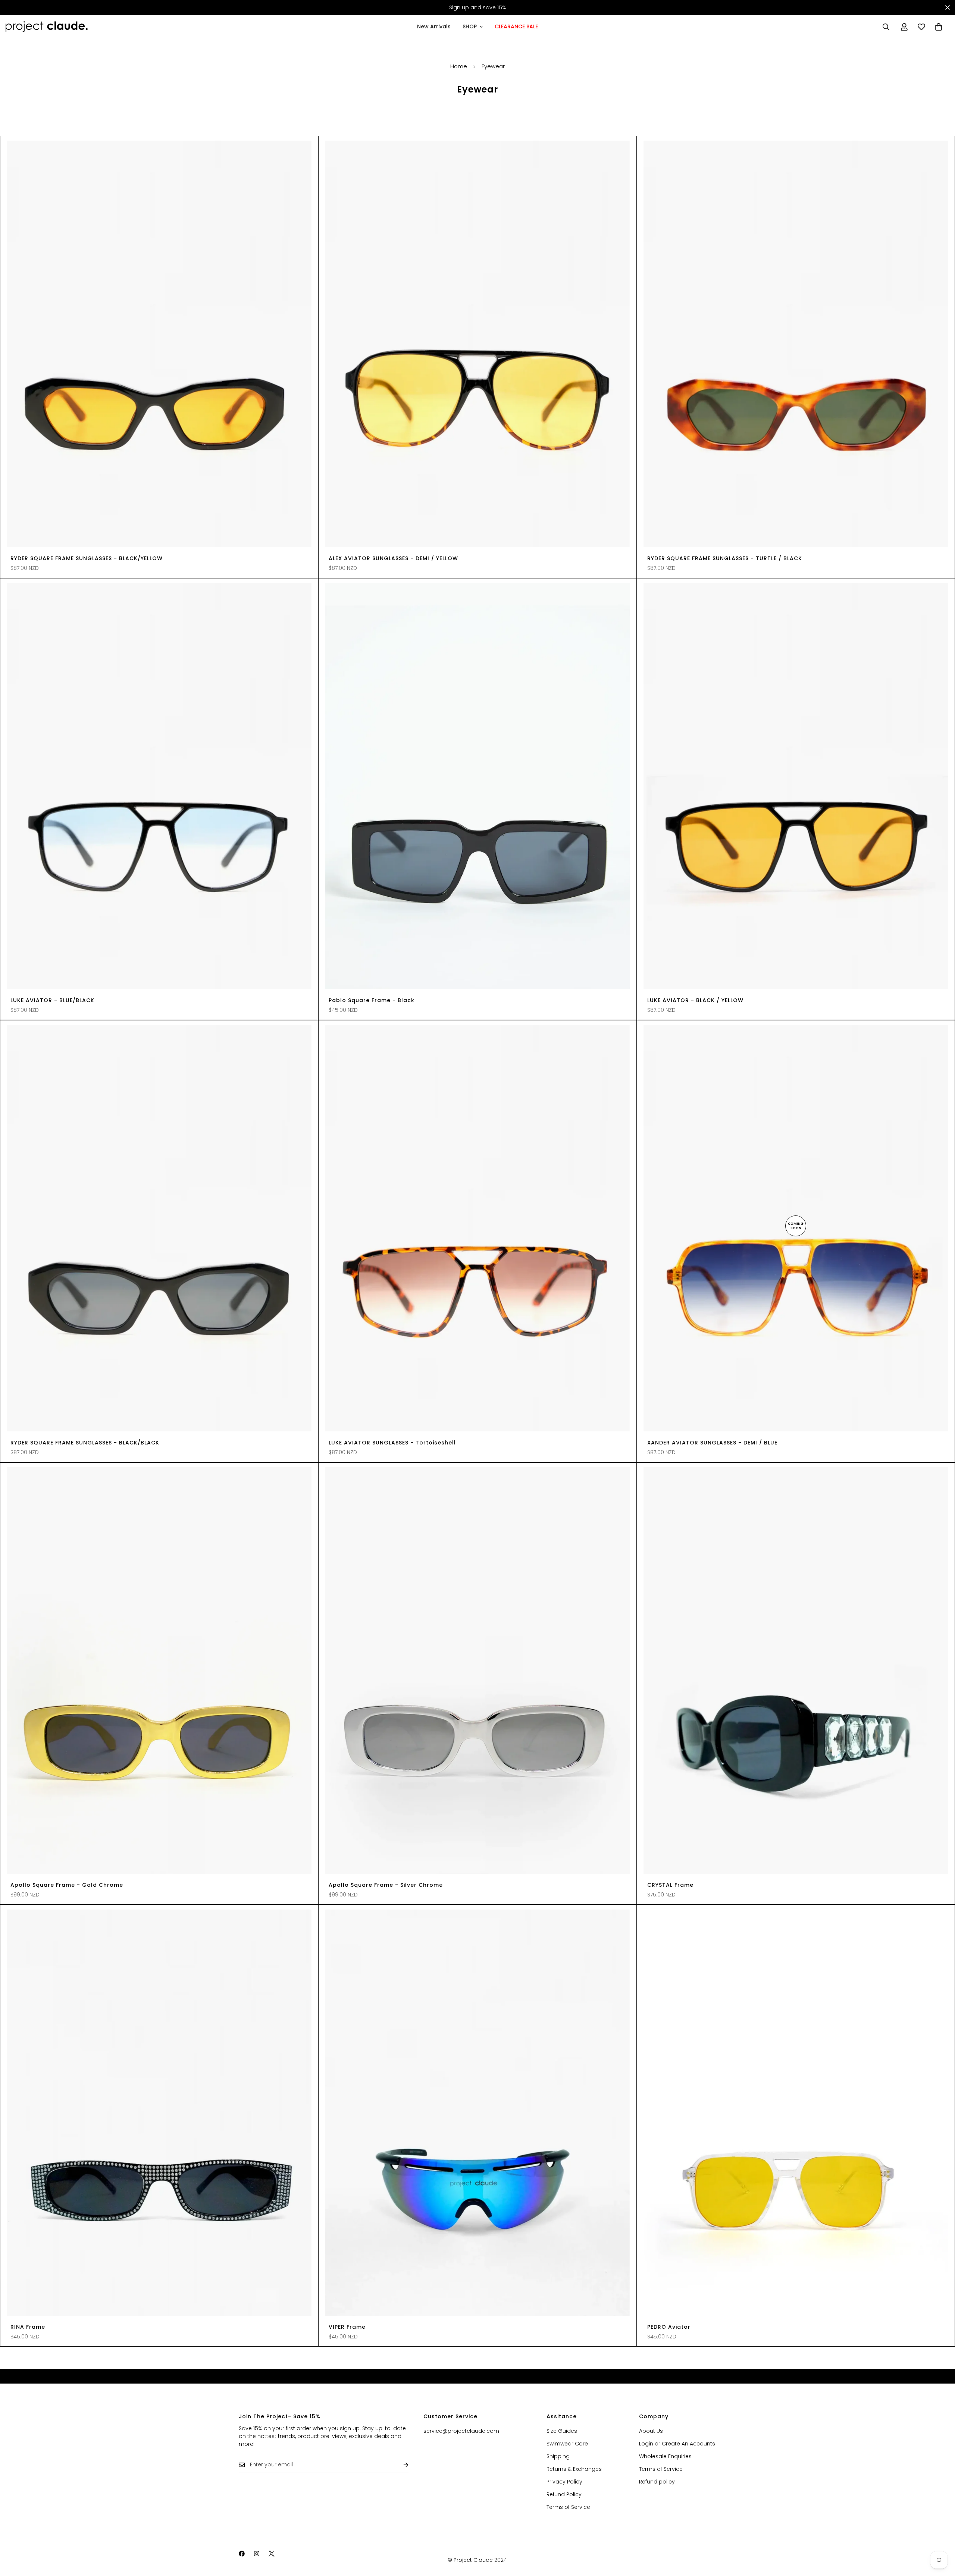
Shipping (558, 2456)
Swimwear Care (567, 2444)
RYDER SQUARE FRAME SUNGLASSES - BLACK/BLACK (85, 1443)
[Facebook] (242, 2554)
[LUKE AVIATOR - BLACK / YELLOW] (796, 786)
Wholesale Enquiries (665, 2456)
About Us (651, 2431)
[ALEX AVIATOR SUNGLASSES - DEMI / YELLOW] (477, 344)
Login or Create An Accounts (677, 2444)
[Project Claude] (47, 27)
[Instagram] (257, 2554)
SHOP (470, 26)
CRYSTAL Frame (670, 1885)
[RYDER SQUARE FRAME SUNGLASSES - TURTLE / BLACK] (796, 344)
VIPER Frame (347, 2327)
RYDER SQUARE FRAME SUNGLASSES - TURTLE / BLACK (725, 558)
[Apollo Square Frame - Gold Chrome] (159, 1670)
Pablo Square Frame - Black (372, 1000)
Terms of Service (568, 2507)
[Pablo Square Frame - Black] (477, 786)
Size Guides (562, 2431)
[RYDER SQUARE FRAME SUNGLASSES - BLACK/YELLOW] (159, 344)
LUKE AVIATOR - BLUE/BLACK (52, 1000)
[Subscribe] (400, 2465)
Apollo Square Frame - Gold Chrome (67, 1885)
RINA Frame (28, 2327)
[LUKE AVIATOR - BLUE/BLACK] (159, 786)
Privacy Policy (564, 2482)
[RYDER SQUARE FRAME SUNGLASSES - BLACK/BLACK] (159, 1228)
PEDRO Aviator (669, 2327)
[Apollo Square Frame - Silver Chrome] (477, 1670)
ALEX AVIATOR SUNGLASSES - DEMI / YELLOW (393, 558)
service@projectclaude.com (461, 2431)
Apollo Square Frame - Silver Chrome (386, 1885)
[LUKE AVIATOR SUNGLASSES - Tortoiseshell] (477, 1228)
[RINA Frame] (159, 2113)
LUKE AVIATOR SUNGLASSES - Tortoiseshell (392, 1443)
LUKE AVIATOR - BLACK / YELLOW (695, 1000)
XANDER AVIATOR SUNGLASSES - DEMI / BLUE (712, 1443)
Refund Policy (564, 2494)
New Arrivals (434, 26)
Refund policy (657, 2482)
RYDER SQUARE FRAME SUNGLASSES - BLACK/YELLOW (87, 558)
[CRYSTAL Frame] (796, 1670)
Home (459, 66)
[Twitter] (272, 2554)
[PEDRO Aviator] (796, 2113)
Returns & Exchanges (574, 2469)
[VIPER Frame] (477, 2113)
